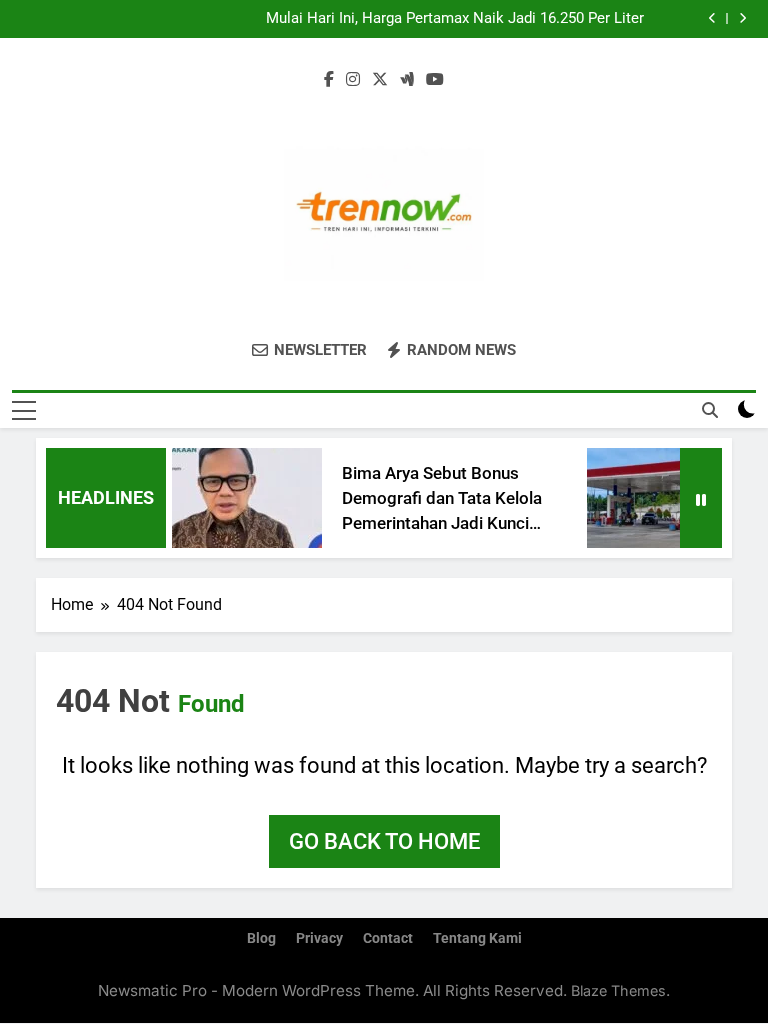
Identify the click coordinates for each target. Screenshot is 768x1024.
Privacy (319, 938)
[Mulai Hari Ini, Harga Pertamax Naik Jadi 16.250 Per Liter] (653, 498)
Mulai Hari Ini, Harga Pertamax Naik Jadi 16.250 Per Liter (455, 19)
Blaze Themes (618, 990)
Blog (261, 938)
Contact (388, 938)
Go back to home (384, 841)
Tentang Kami (477, 938)
